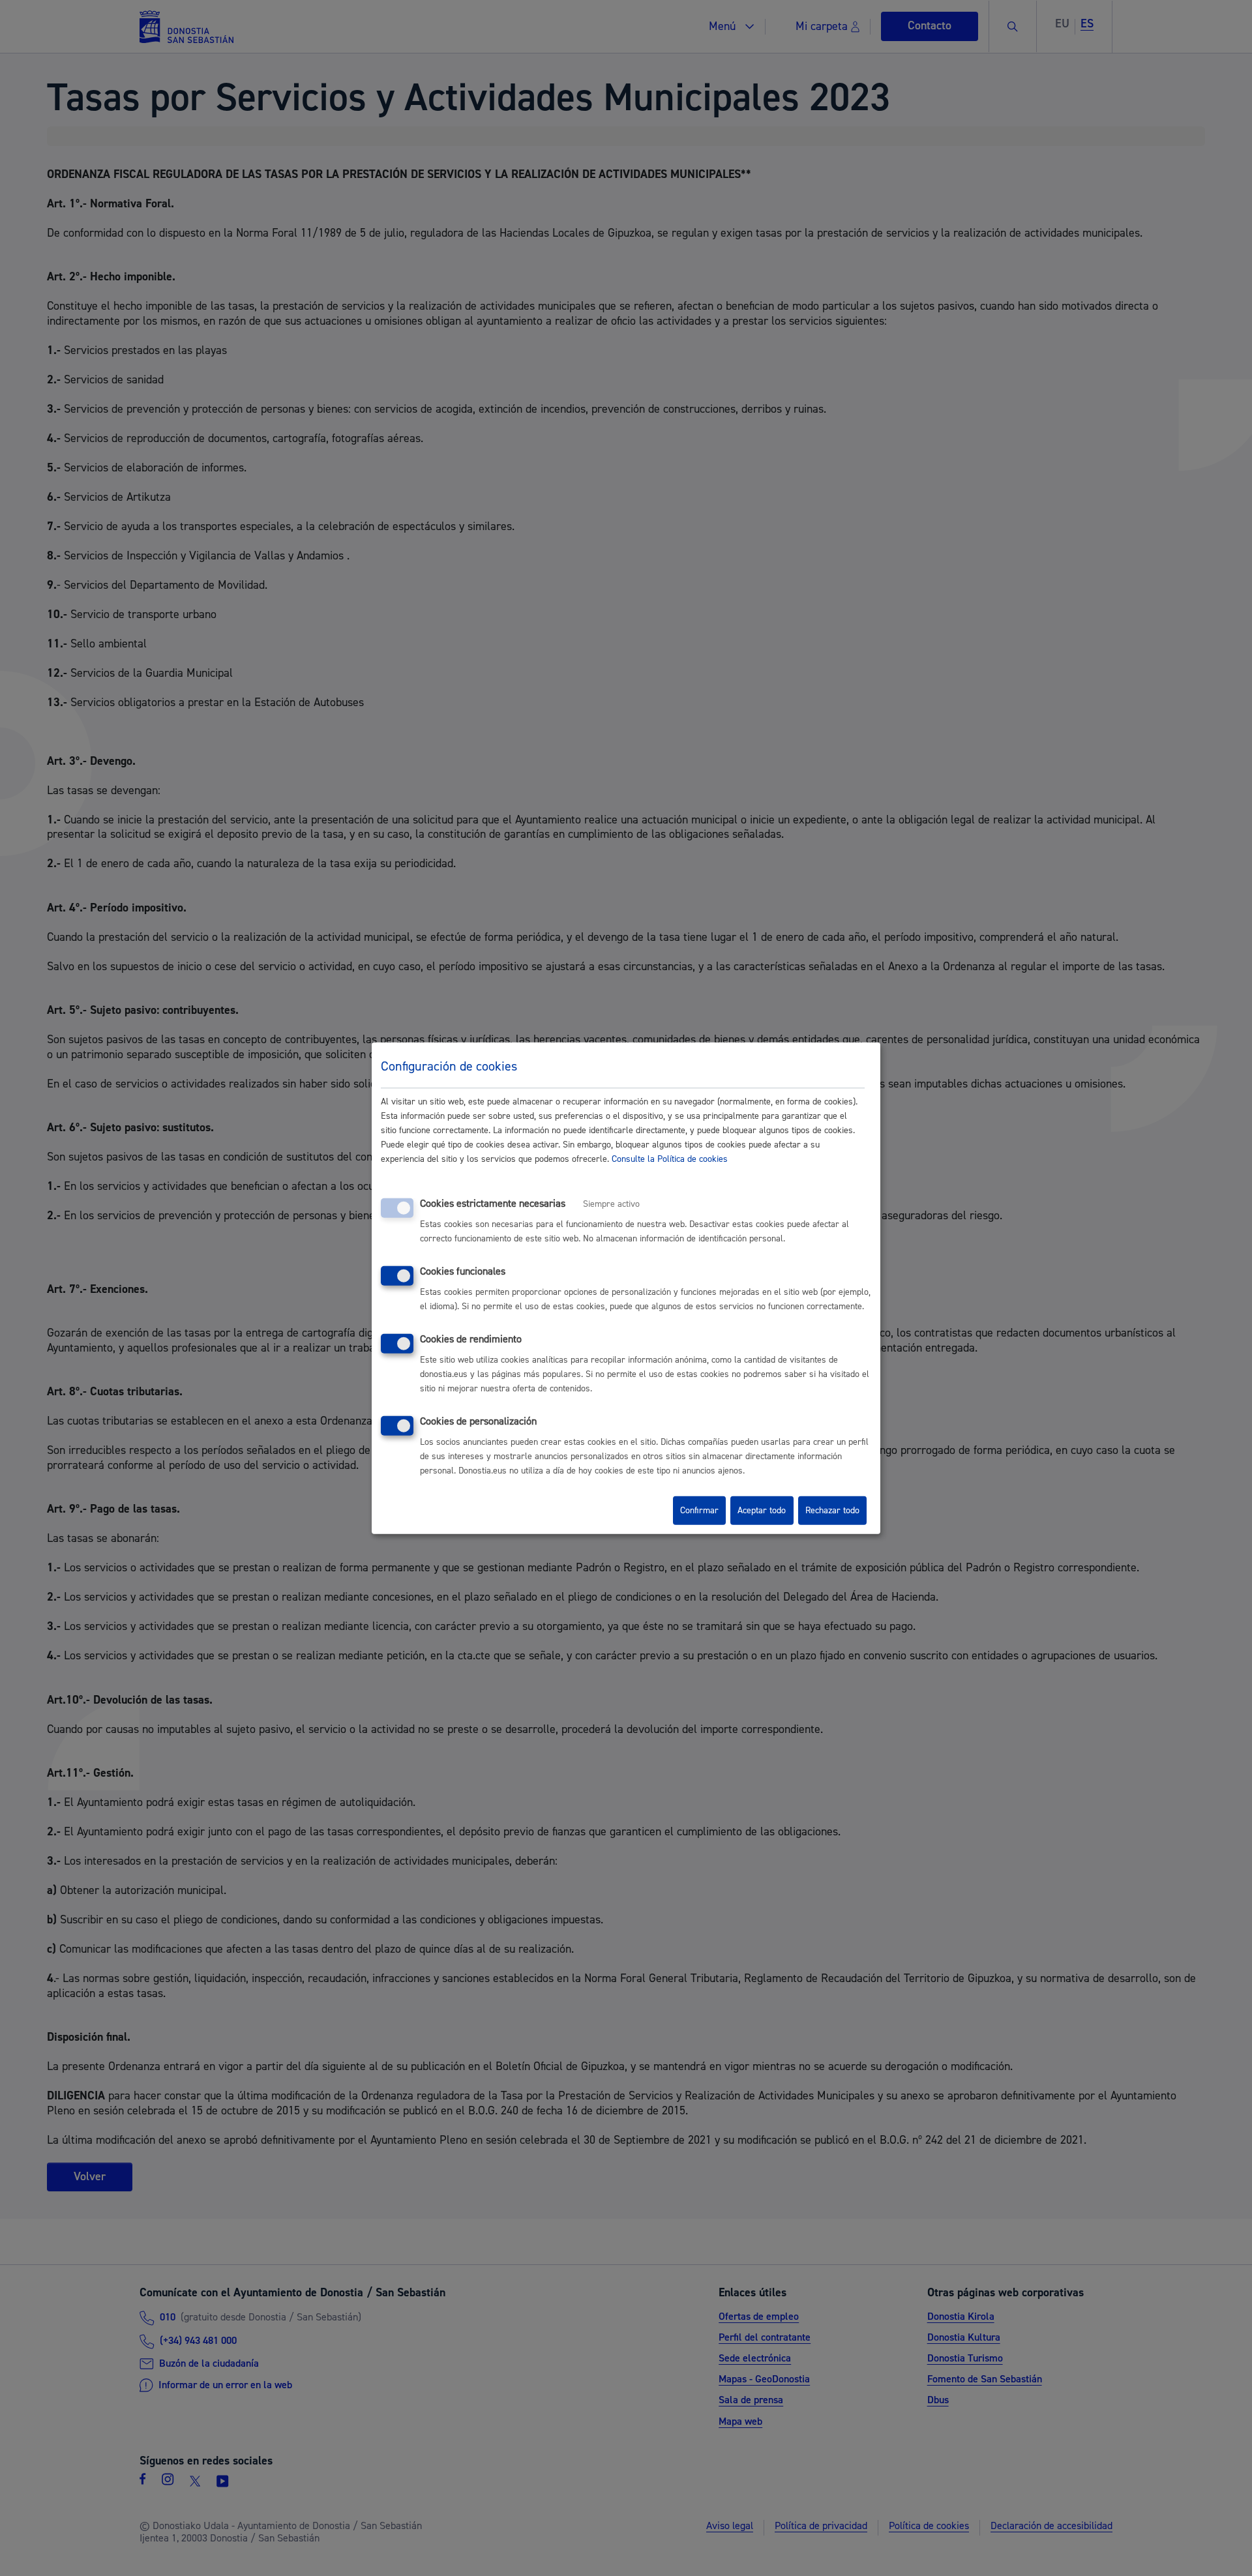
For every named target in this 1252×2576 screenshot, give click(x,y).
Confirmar (699, 1511)
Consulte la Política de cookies (670, 1159)
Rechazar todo (832, 1511)
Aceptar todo (762, 1511)
